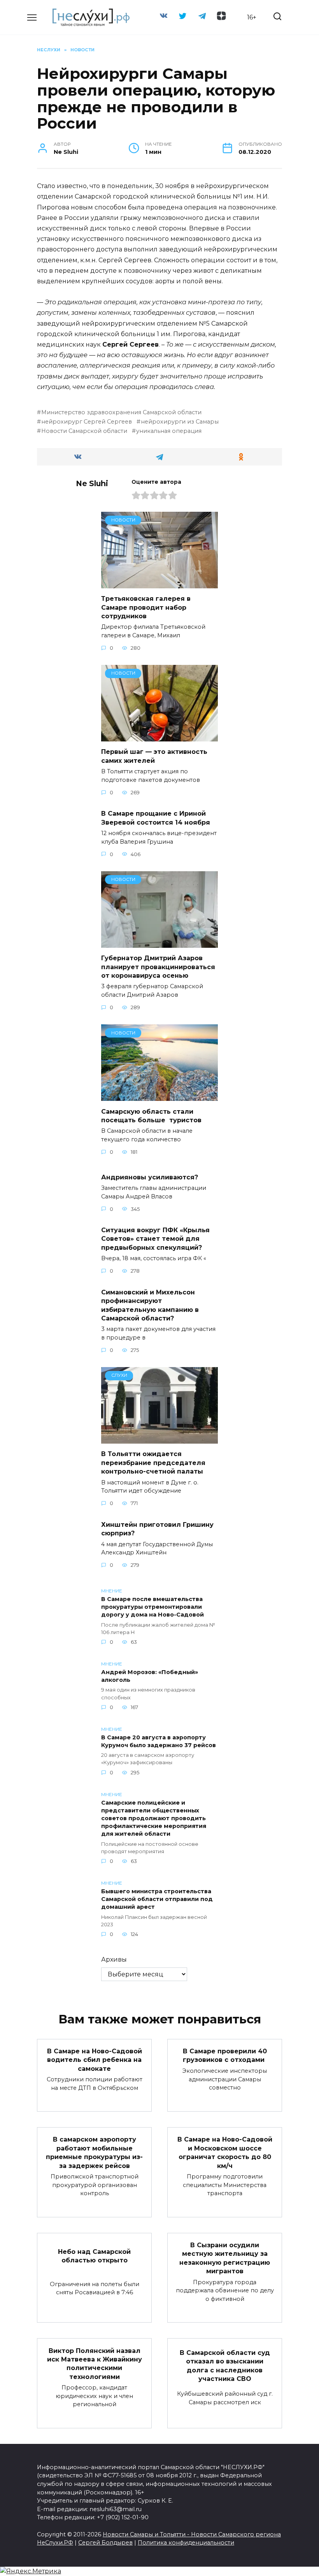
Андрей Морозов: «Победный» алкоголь (150, 1676)
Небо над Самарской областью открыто (94, 2256)
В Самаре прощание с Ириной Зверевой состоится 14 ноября (156, 818)
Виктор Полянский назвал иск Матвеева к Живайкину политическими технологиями (95, 2363)
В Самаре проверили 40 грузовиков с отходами (225, 2055)
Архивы (114, 1959)
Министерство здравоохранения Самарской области (121, 412)
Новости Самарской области (84, 431)
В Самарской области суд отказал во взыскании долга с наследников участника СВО (225, 2366)
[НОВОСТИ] (159, 583)
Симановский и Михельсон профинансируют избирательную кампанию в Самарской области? (150, 1305)
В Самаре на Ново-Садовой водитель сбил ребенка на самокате (95, 2060)
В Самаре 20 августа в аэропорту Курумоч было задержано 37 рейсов (159, 1741)
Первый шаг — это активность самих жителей (154, 756)
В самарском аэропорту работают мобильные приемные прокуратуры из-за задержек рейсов (94, 2152)
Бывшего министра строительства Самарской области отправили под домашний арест (157, 1899)
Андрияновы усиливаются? (150, 1177)
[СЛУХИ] (159, 1439)
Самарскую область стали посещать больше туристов (152, 1115)
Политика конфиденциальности (186, 2543)
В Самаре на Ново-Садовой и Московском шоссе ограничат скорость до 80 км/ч (225, 2152)
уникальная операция (169, 431)
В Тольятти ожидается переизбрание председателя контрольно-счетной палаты (153, 1463)
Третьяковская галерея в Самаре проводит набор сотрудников (146, 607)
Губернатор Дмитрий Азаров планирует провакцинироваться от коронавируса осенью (158, 967)
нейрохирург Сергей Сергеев (87, 422)
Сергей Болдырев (105, 2543)
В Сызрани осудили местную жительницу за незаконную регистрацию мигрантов (225, 2258)
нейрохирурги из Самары (180, 422)
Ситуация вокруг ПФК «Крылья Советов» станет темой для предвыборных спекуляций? (155, 1239)
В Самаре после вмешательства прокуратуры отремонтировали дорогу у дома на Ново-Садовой (152, 1607)
